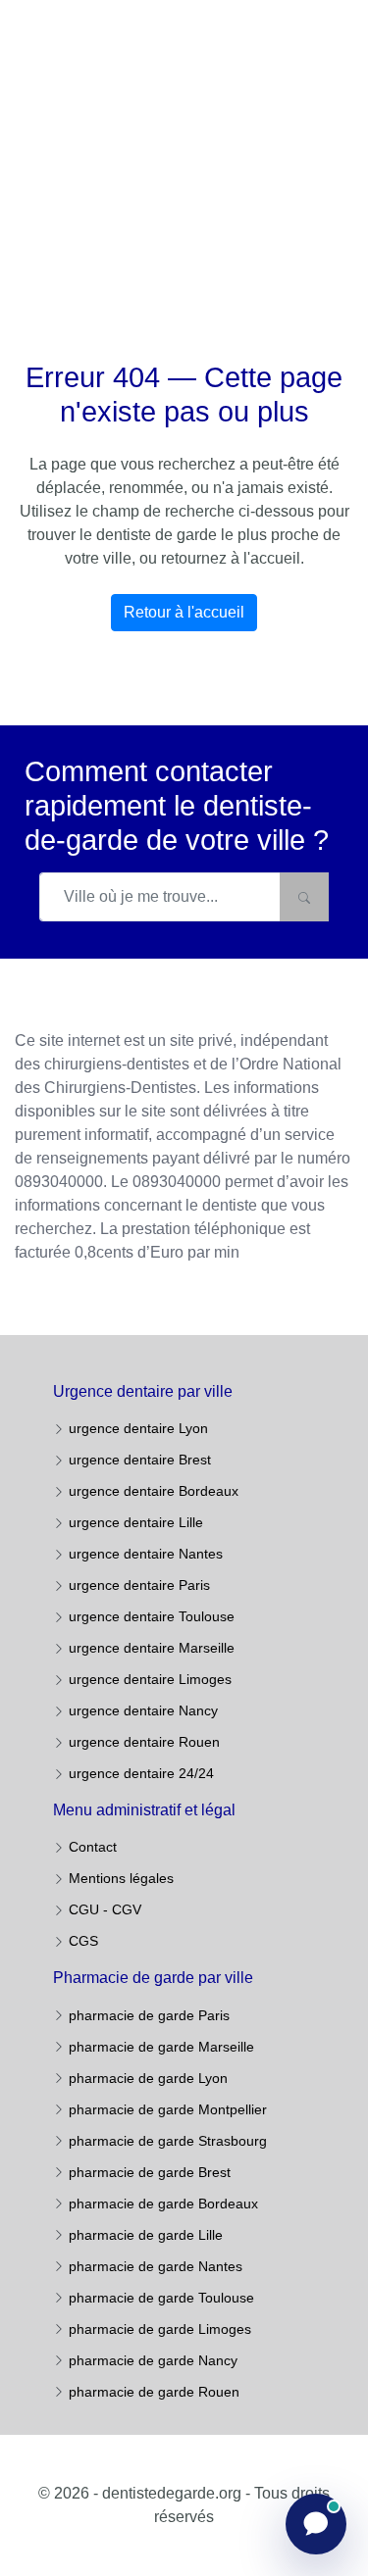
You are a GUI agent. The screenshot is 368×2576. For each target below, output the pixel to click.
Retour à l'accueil (184, 612)
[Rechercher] (304, 897)
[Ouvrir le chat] (316, 2524)
